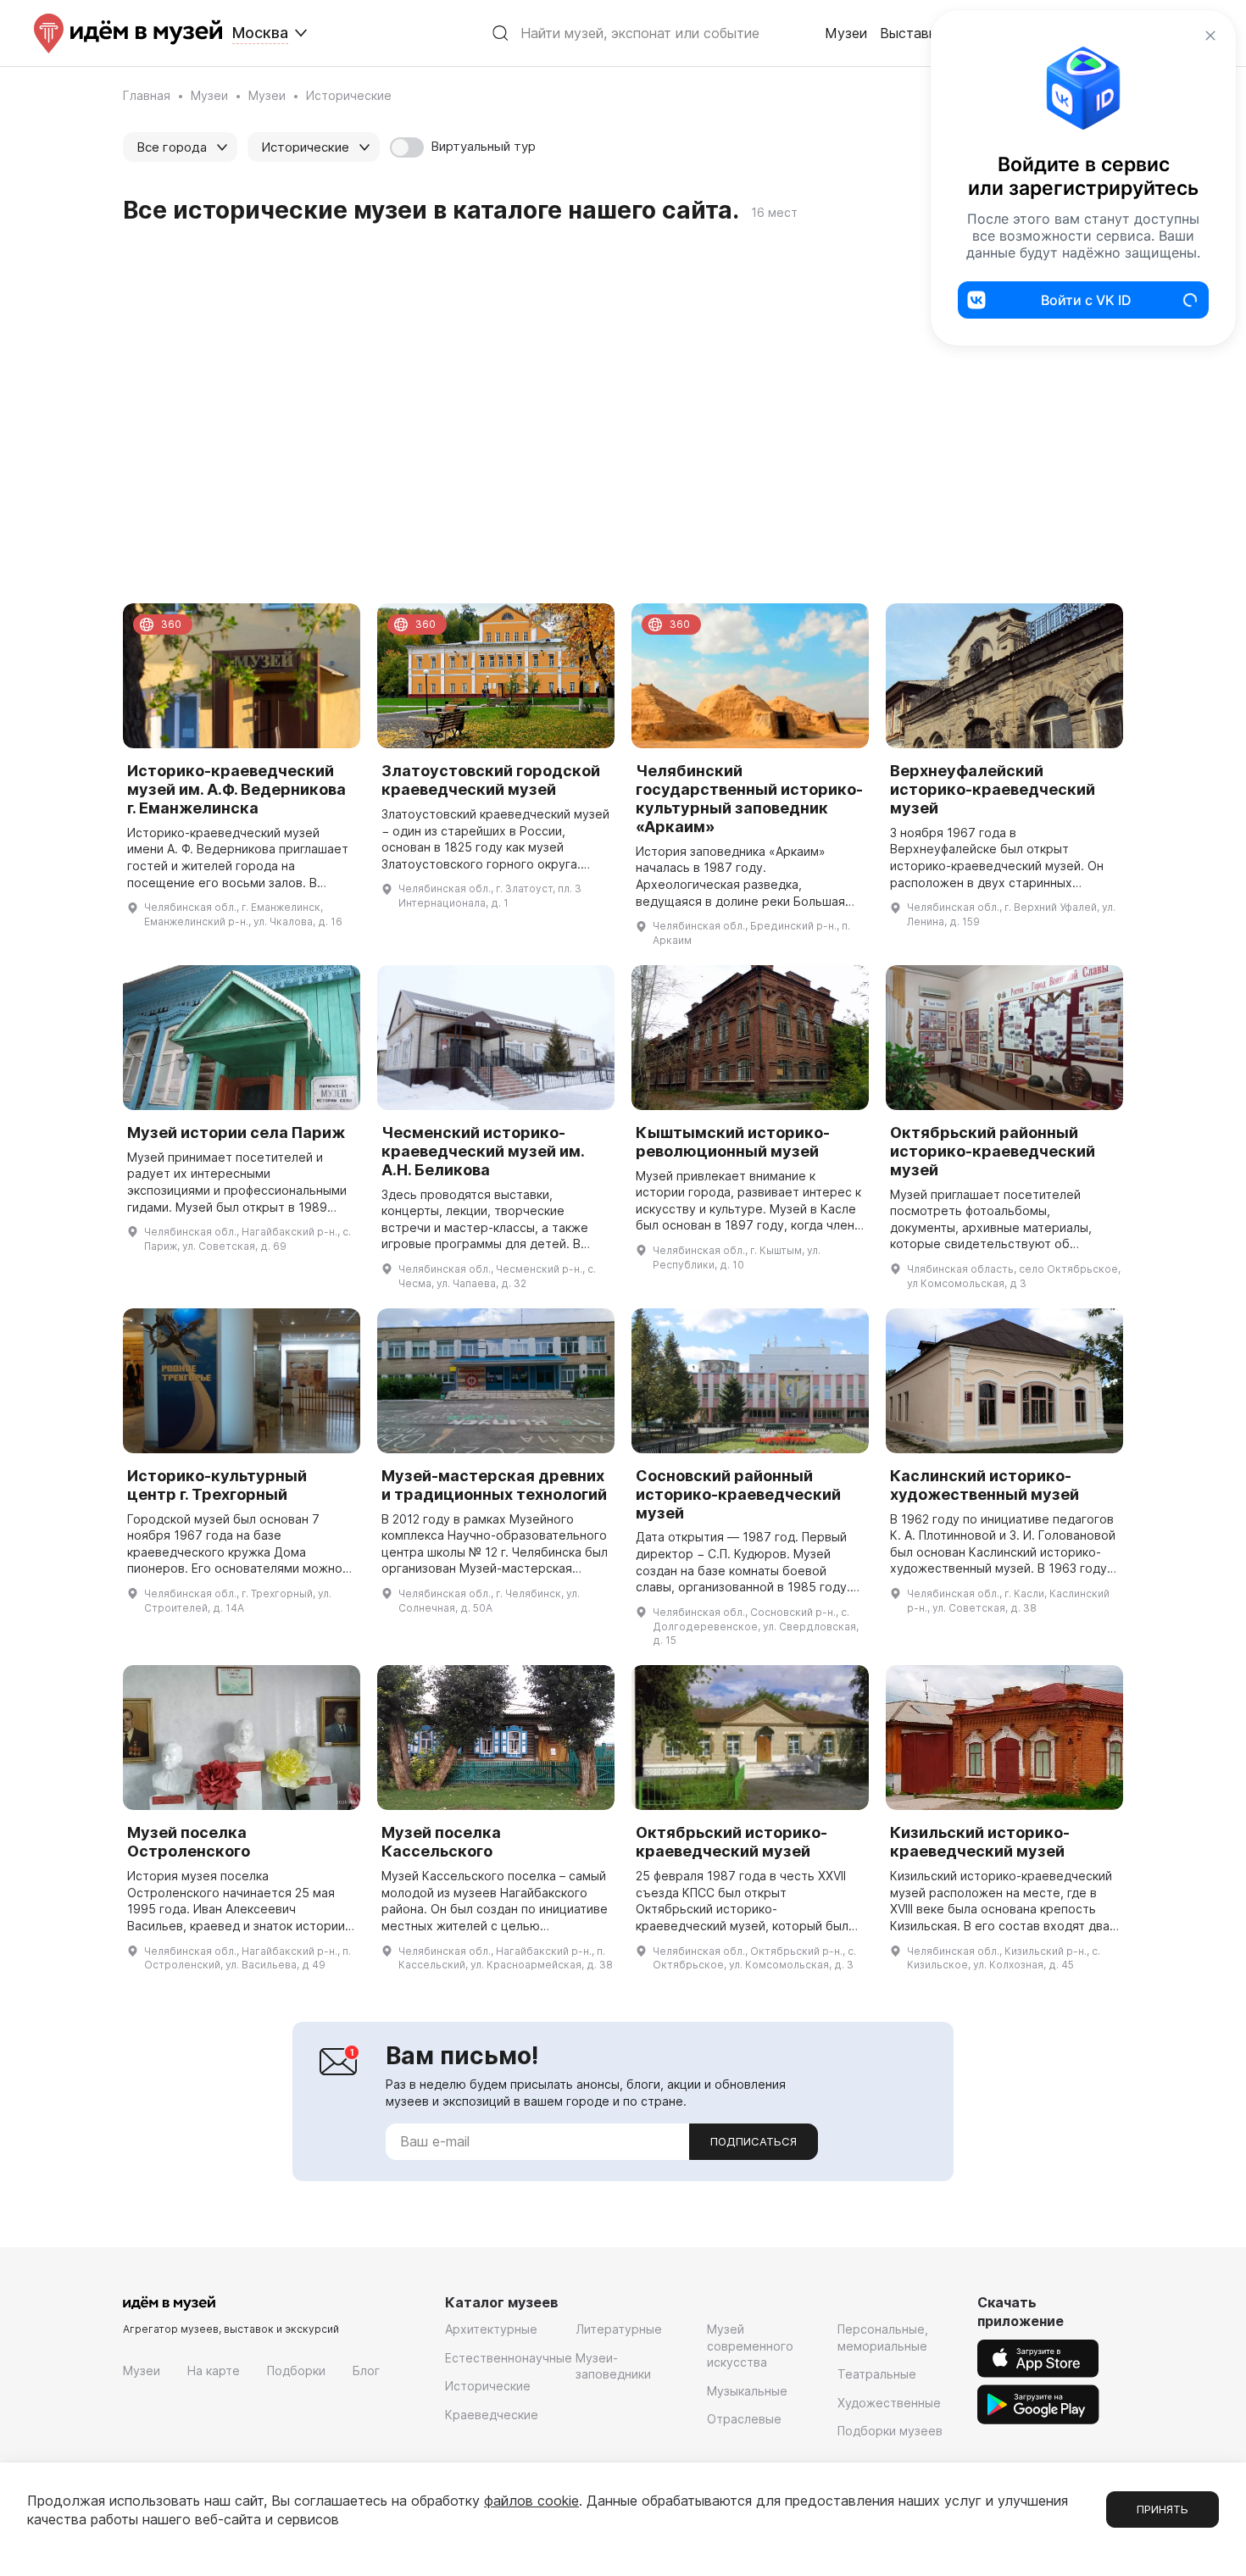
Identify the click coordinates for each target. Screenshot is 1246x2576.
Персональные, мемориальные (883, 2337)
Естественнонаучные (509, 2358)
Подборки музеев (890, 2431)
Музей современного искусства (750, 2346)
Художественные (889, 2403)
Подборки (296, 2371)
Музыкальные (747, 2391)
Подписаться (754, 2141)
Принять (1163, 2509)
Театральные (877, 2374)
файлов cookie (531, 2501)
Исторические (488, 2386)
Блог (366, 2371)
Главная (147, 95)
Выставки (912, 33)
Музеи (846, 33)
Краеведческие (492, 2415)
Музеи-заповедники (613, 2366)
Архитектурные (491, 2329)
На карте (214, 2371)
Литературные (619, 2329)
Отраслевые (744, 2419)
